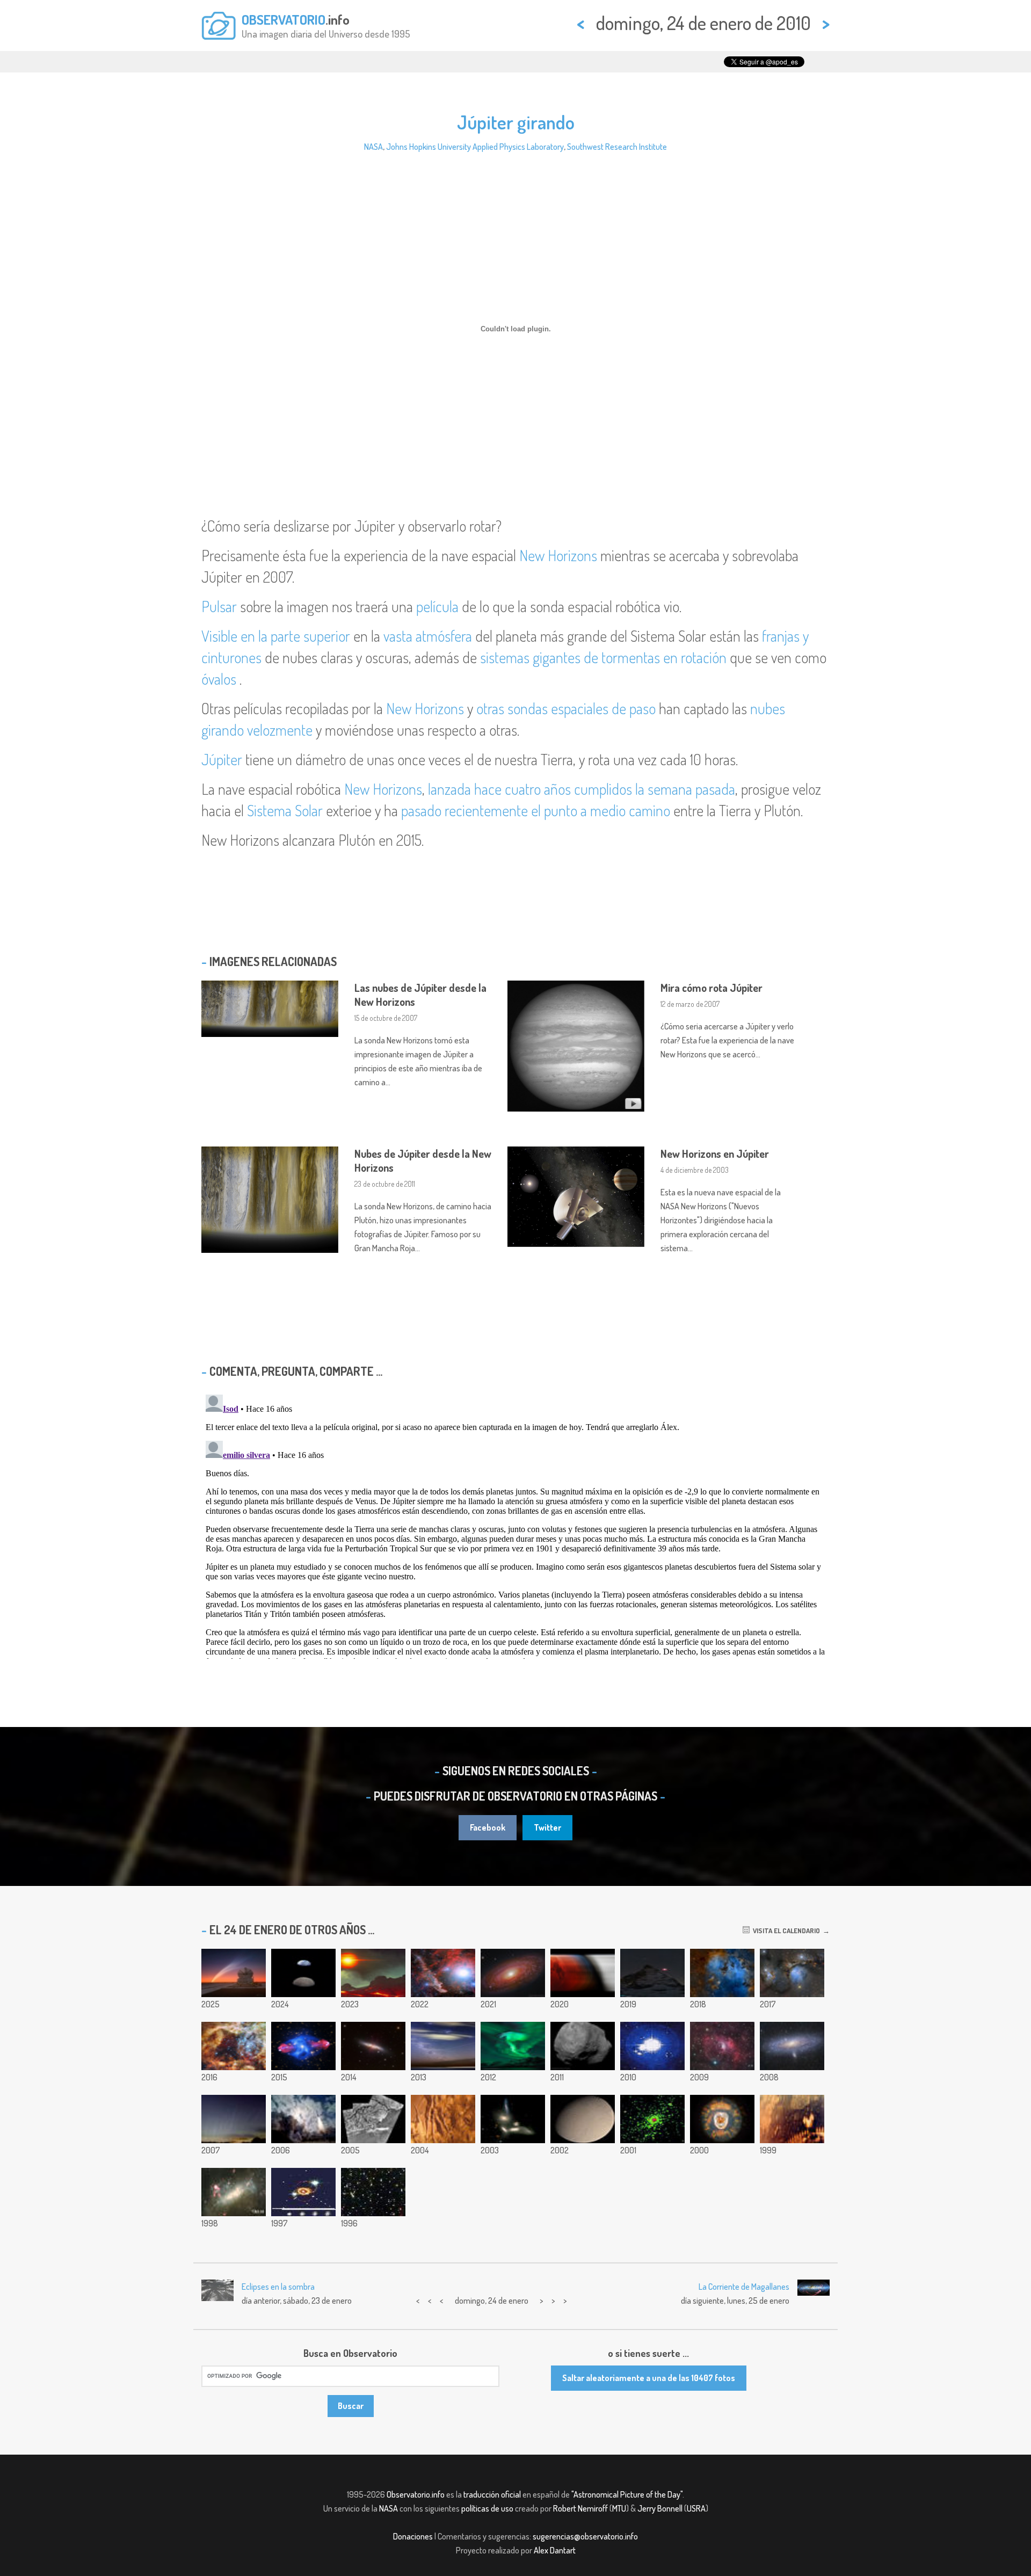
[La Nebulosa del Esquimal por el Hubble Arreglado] (722, 2119)
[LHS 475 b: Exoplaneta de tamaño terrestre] (373, 1973)
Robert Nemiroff (580, 2508)
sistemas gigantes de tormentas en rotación (603, 657)
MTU (619, 2508)
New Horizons (558, 555)
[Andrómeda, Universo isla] (792, 2046)
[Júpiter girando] (652, 2046)
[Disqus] (515, 1525)
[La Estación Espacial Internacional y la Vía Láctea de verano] (443, 2046)
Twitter (547, 1827)
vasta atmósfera (428, 636)
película (437, 606)
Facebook (488, 1827)
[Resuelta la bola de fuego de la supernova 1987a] (303, 2192)
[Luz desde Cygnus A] (303, 2046)
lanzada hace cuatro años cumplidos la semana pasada (582, 789)
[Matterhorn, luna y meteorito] (652, 1973)
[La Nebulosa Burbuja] (722, 2046)
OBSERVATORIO (284, 19)
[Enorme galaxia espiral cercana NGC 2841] (513, 1973)
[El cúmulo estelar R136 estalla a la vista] (234, 2046)
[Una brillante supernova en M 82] (373, 2046)
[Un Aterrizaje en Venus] (792, 2119)
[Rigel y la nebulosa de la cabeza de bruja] (443, 1973)
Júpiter (222, 759)
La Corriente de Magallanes (744, 2287)
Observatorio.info (416, 2494)
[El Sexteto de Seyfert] (513, 2119)
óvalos (219, 679)
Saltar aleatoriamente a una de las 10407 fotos (649, 2378)
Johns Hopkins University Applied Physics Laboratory (475, 147)
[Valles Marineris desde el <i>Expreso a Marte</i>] (443, 2119)
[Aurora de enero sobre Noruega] (513, 2046)
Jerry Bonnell (660, 2508)
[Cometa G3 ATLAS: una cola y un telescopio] (234, 1973)
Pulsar (219, 606)
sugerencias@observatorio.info (585, 2536)
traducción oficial (492, 2494)
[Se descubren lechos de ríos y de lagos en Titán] (373, 2119)
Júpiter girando (516, 122)
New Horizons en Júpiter (715, 1153)
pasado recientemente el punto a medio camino (536, 810)
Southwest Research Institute (617, 147)
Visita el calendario (785, 1931)
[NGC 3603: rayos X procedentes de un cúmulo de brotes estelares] (652, 2119)
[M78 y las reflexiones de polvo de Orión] (792, 1973)
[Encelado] (583, 2119)
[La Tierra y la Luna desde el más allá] (303, 1973)
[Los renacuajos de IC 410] (722, 1973)
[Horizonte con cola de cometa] (234, 2119)
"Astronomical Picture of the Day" (627, 2494)
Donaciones (413, 2536)
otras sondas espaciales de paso (566, 708)
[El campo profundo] (373, 2192)
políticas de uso (487, 2508)
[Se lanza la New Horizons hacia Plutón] (303, 2119)
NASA (373, 147)
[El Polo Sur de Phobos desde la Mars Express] (583, 2046)
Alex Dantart (555, 2550)
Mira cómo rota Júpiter (711, 988)
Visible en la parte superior (276, 636)
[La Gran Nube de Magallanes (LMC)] (234, 2192)
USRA (696, 2508)
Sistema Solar (285, 810)
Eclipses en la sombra (278, 2287)
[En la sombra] (583, 1973)
